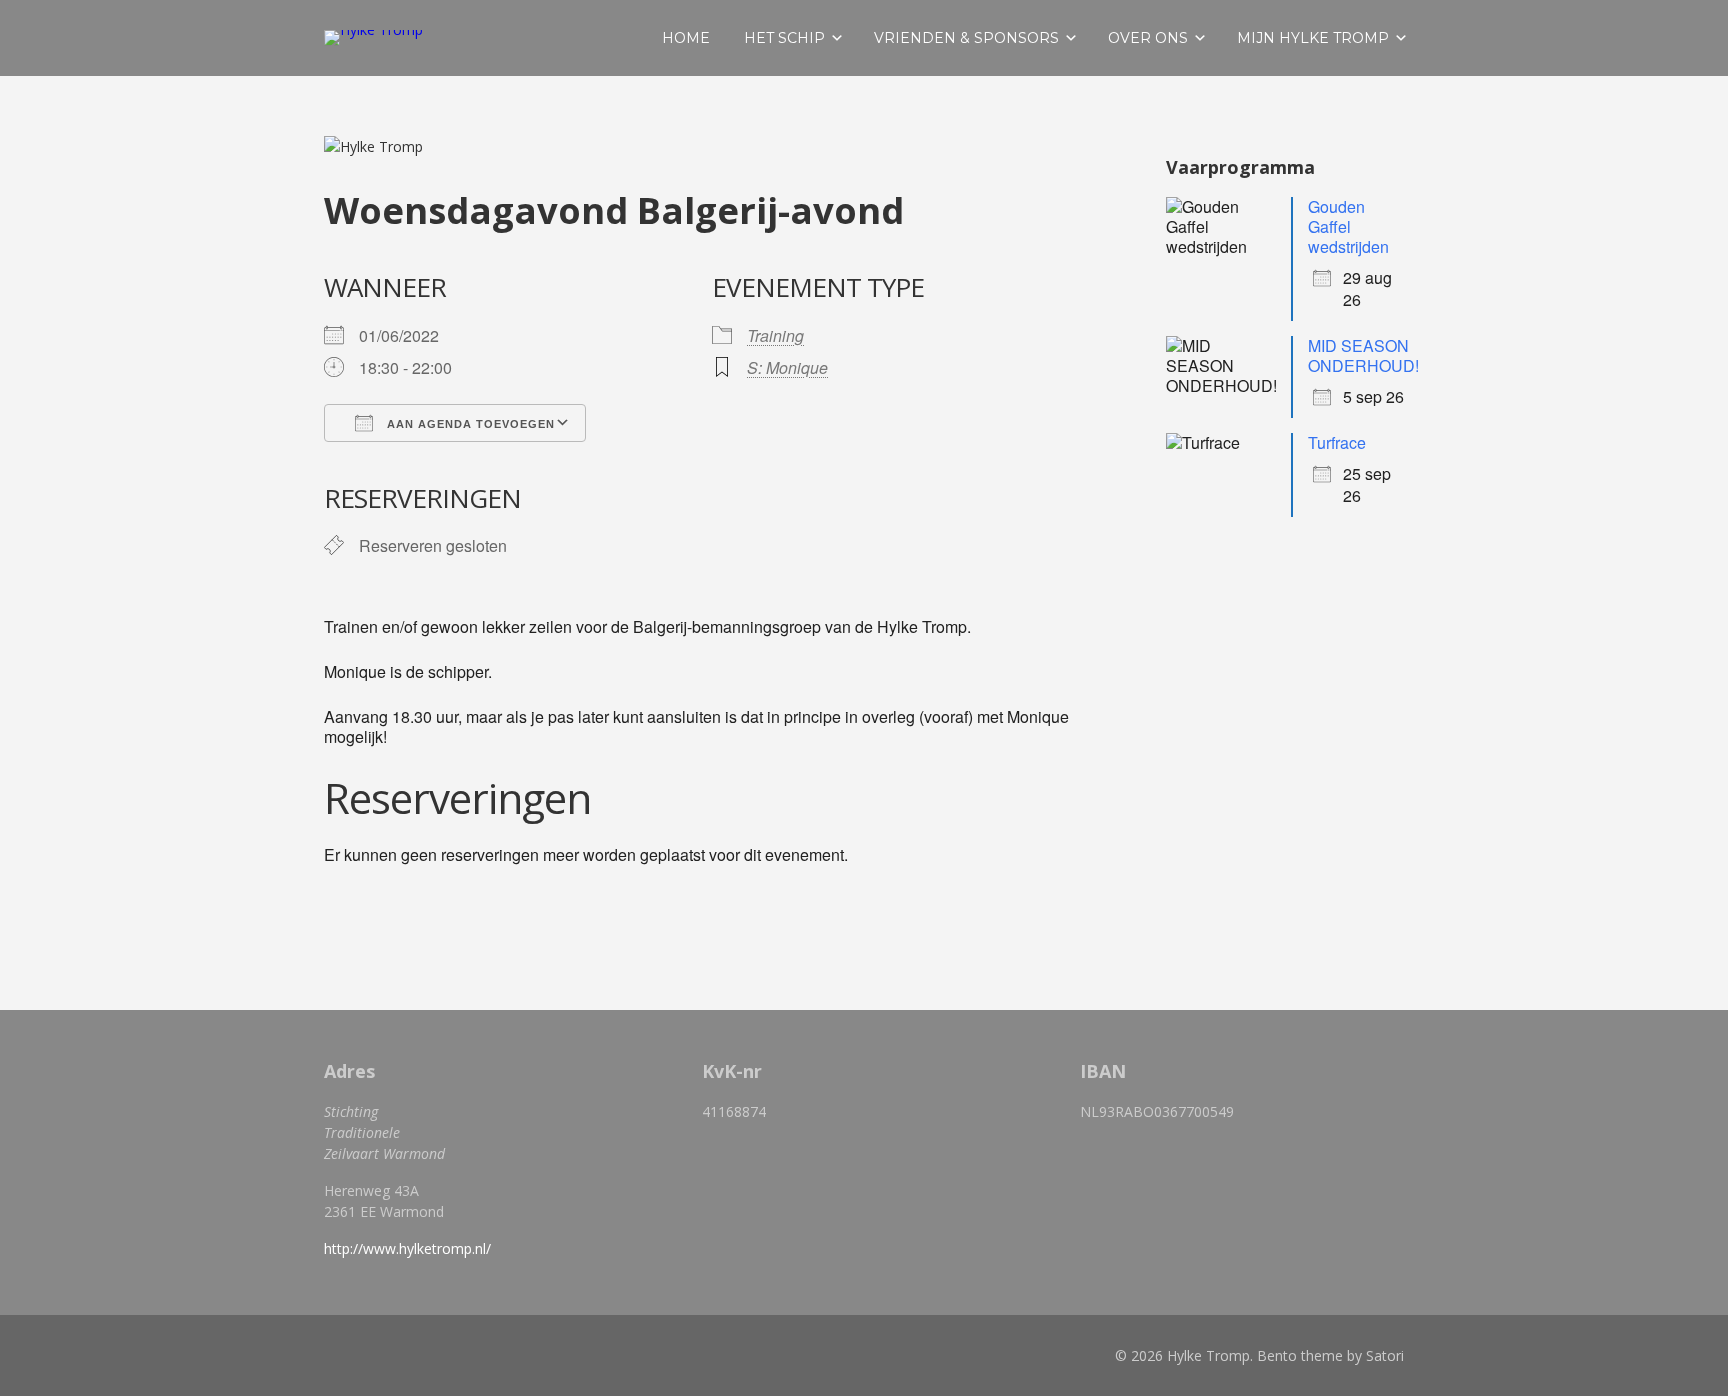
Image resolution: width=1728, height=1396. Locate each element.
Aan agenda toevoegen (469, 424)
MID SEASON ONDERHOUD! (1363, 355)
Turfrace (1337, 442)
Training (775, 335)
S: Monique (787, 367)
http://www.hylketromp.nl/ (407, 1248)
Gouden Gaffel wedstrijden (1348, 226)
